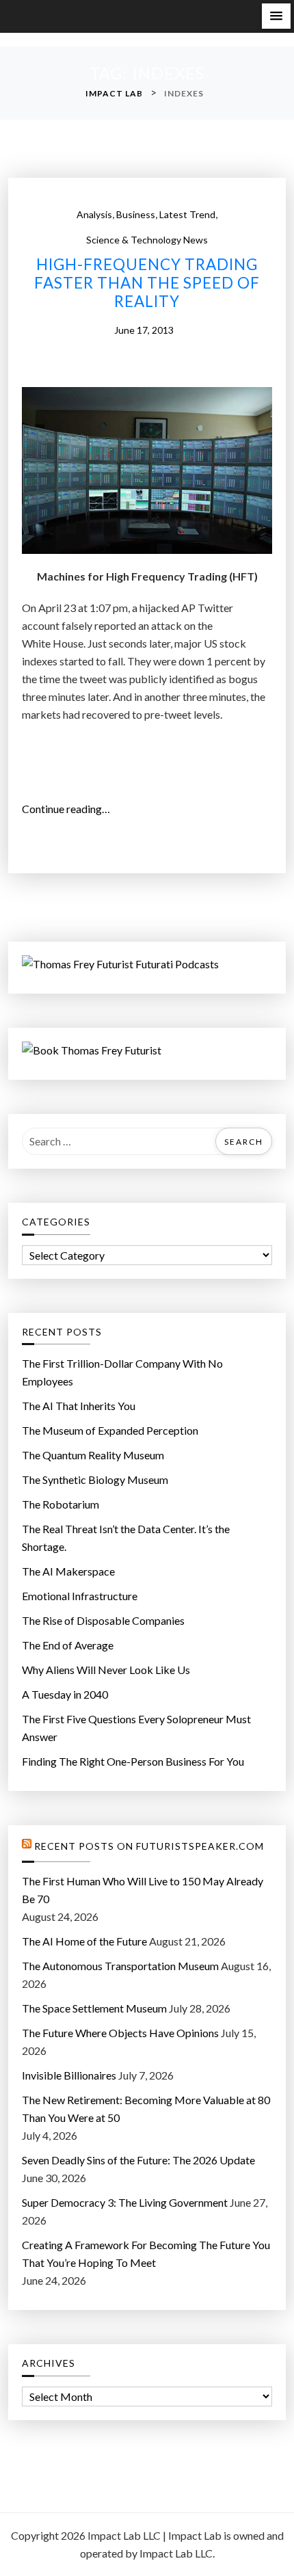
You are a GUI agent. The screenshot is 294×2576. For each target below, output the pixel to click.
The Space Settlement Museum (94, 2008)
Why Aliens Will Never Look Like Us (106, 1670)
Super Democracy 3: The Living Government (125, 2202)
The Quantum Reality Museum (93, 1455)
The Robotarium (61, 1504)
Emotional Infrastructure (80, 1596)
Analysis (94, 214)
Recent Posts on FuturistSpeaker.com (149, 1846)
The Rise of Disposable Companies (103, 1620)
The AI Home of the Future (84, 1941)
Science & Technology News (147, 240)
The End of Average (68, 1645)
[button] (276, 16)
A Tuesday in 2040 (65, 1694)
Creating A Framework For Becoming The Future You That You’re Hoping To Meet (146, 2254)
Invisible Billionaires (69, 2075)
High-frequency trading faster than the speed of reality (147, 283)
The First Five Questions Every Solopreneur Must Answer (136, 1728)
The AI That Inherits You (79, 1406)
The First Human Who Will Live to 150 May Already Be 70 (143, 1890)
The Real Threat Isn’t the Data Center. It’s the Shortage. (126, 1538)
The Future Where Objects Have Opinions (120, 2033)
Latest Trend (187, 214)
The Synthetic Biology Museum (95, 1479)
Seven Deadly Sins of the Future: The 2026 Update (138, 2160)
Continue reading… (70, 810)
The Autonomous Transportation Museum (120, 1966)
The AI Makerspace (68, 1571)
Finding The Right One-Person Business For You (133, 1761)
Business (136, 214)
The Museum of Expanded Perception (110, 1430)
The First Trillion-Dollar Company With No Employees (122, 1372)
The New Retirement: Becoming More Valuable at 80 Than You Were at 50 (146, 2109)
